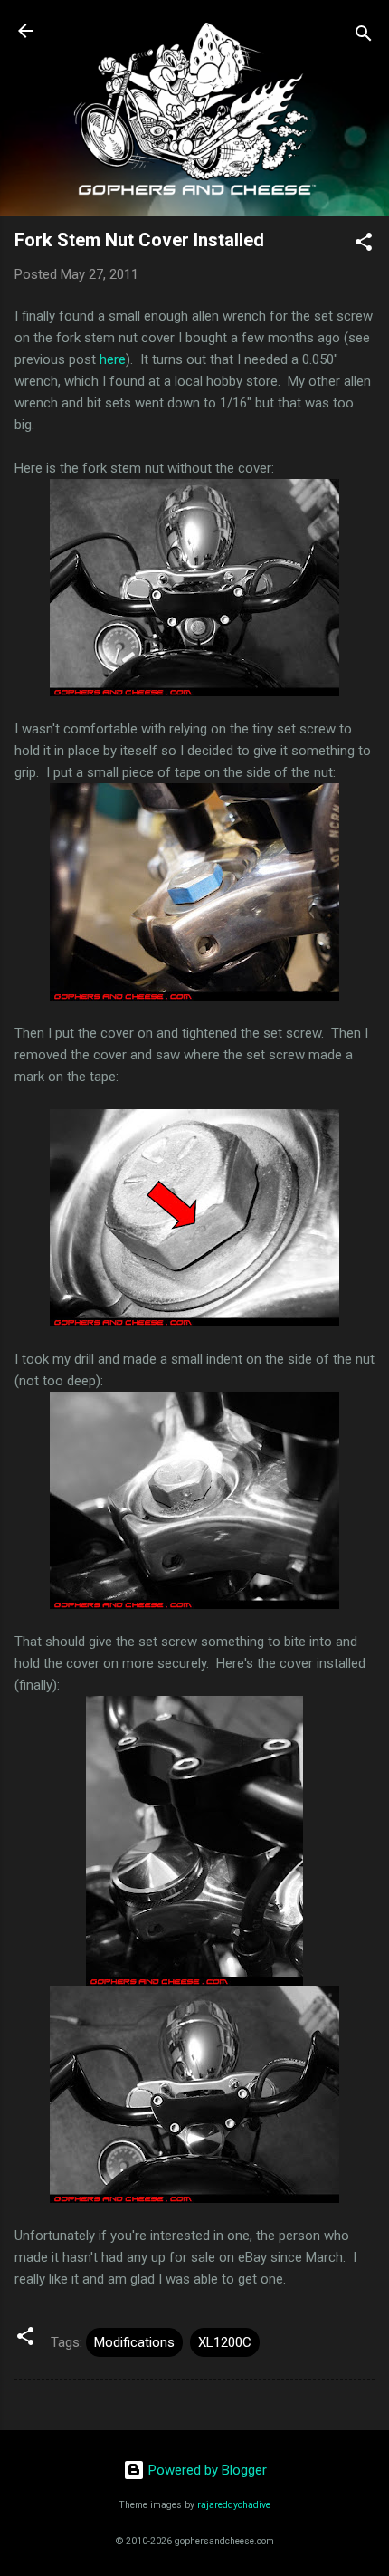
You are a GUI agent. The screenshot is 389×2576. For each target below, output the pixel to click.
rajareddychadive (234, 2505)
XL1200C (225, 2342)
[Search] (364, 37)
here (113, 359)
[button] (364, 245)
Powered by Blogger (206, 2470)
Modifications (134, 2342)
